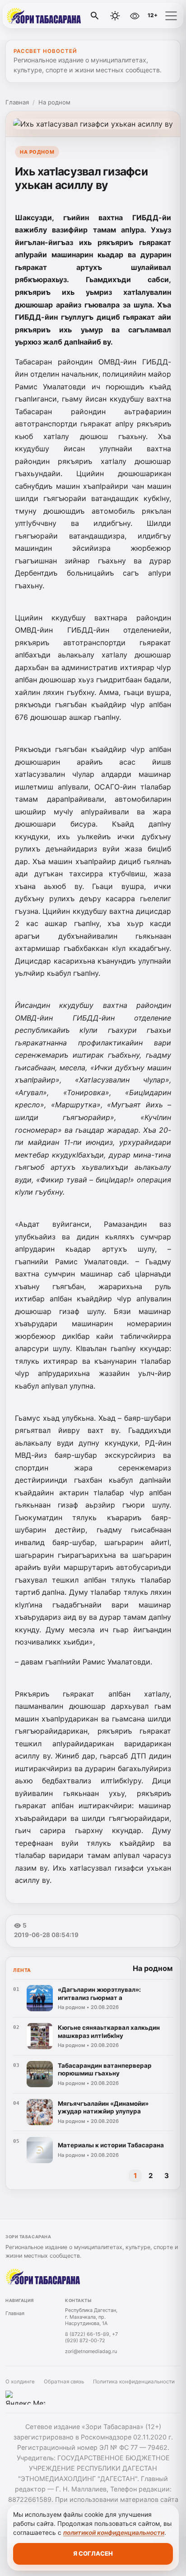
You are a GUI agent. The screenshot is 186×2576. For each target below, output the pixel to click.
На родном (54, 102)
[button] (171, 16)
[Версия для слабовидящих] (135, 16)
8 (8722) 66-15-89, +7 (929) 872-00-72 (91, 2337)
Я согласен (93, 2553)
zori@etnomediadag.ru (91, 2351)
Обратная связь (64, 2382)
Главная (17, 102)
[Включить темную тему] (115, 16)
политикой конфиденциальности (114, 2533)
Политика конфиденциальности (134, 2382)
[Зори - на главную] (44, 16)
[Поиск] (95, 16)
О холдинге (20, 2382)
